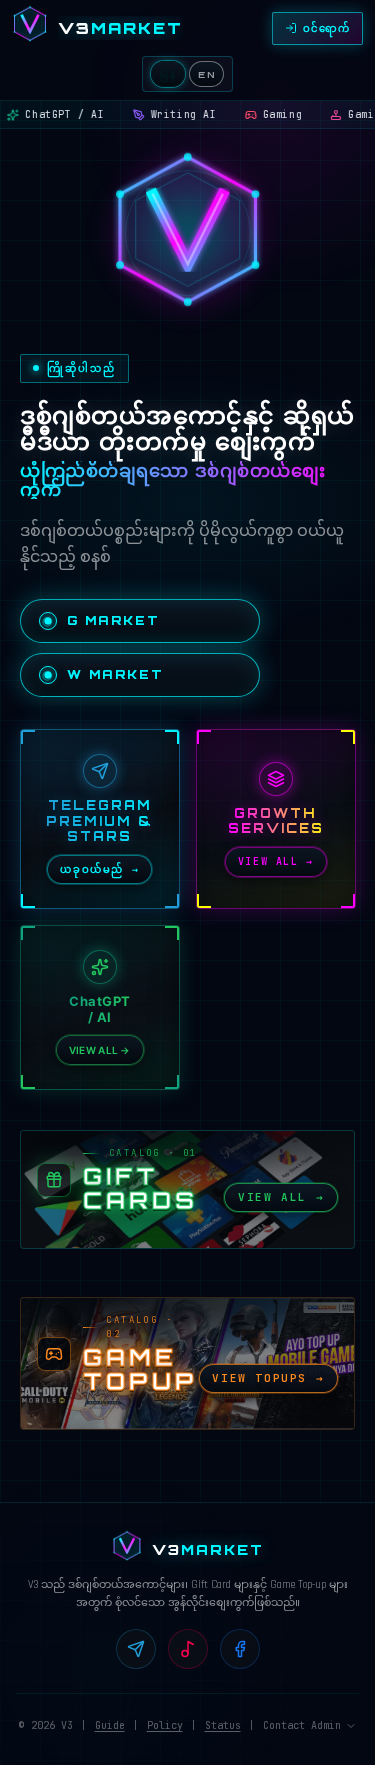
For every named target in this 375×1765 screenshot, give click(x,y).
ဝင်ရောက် (326, 28)
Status (223, 1725)
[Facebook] (240, 1649)
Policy (165, 1725)
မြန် (168, 74)
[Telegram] (136, 1649)
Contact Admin (302, 1725)
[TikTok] (188, 1649)
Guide (110, 1725)
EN (206, 74)
